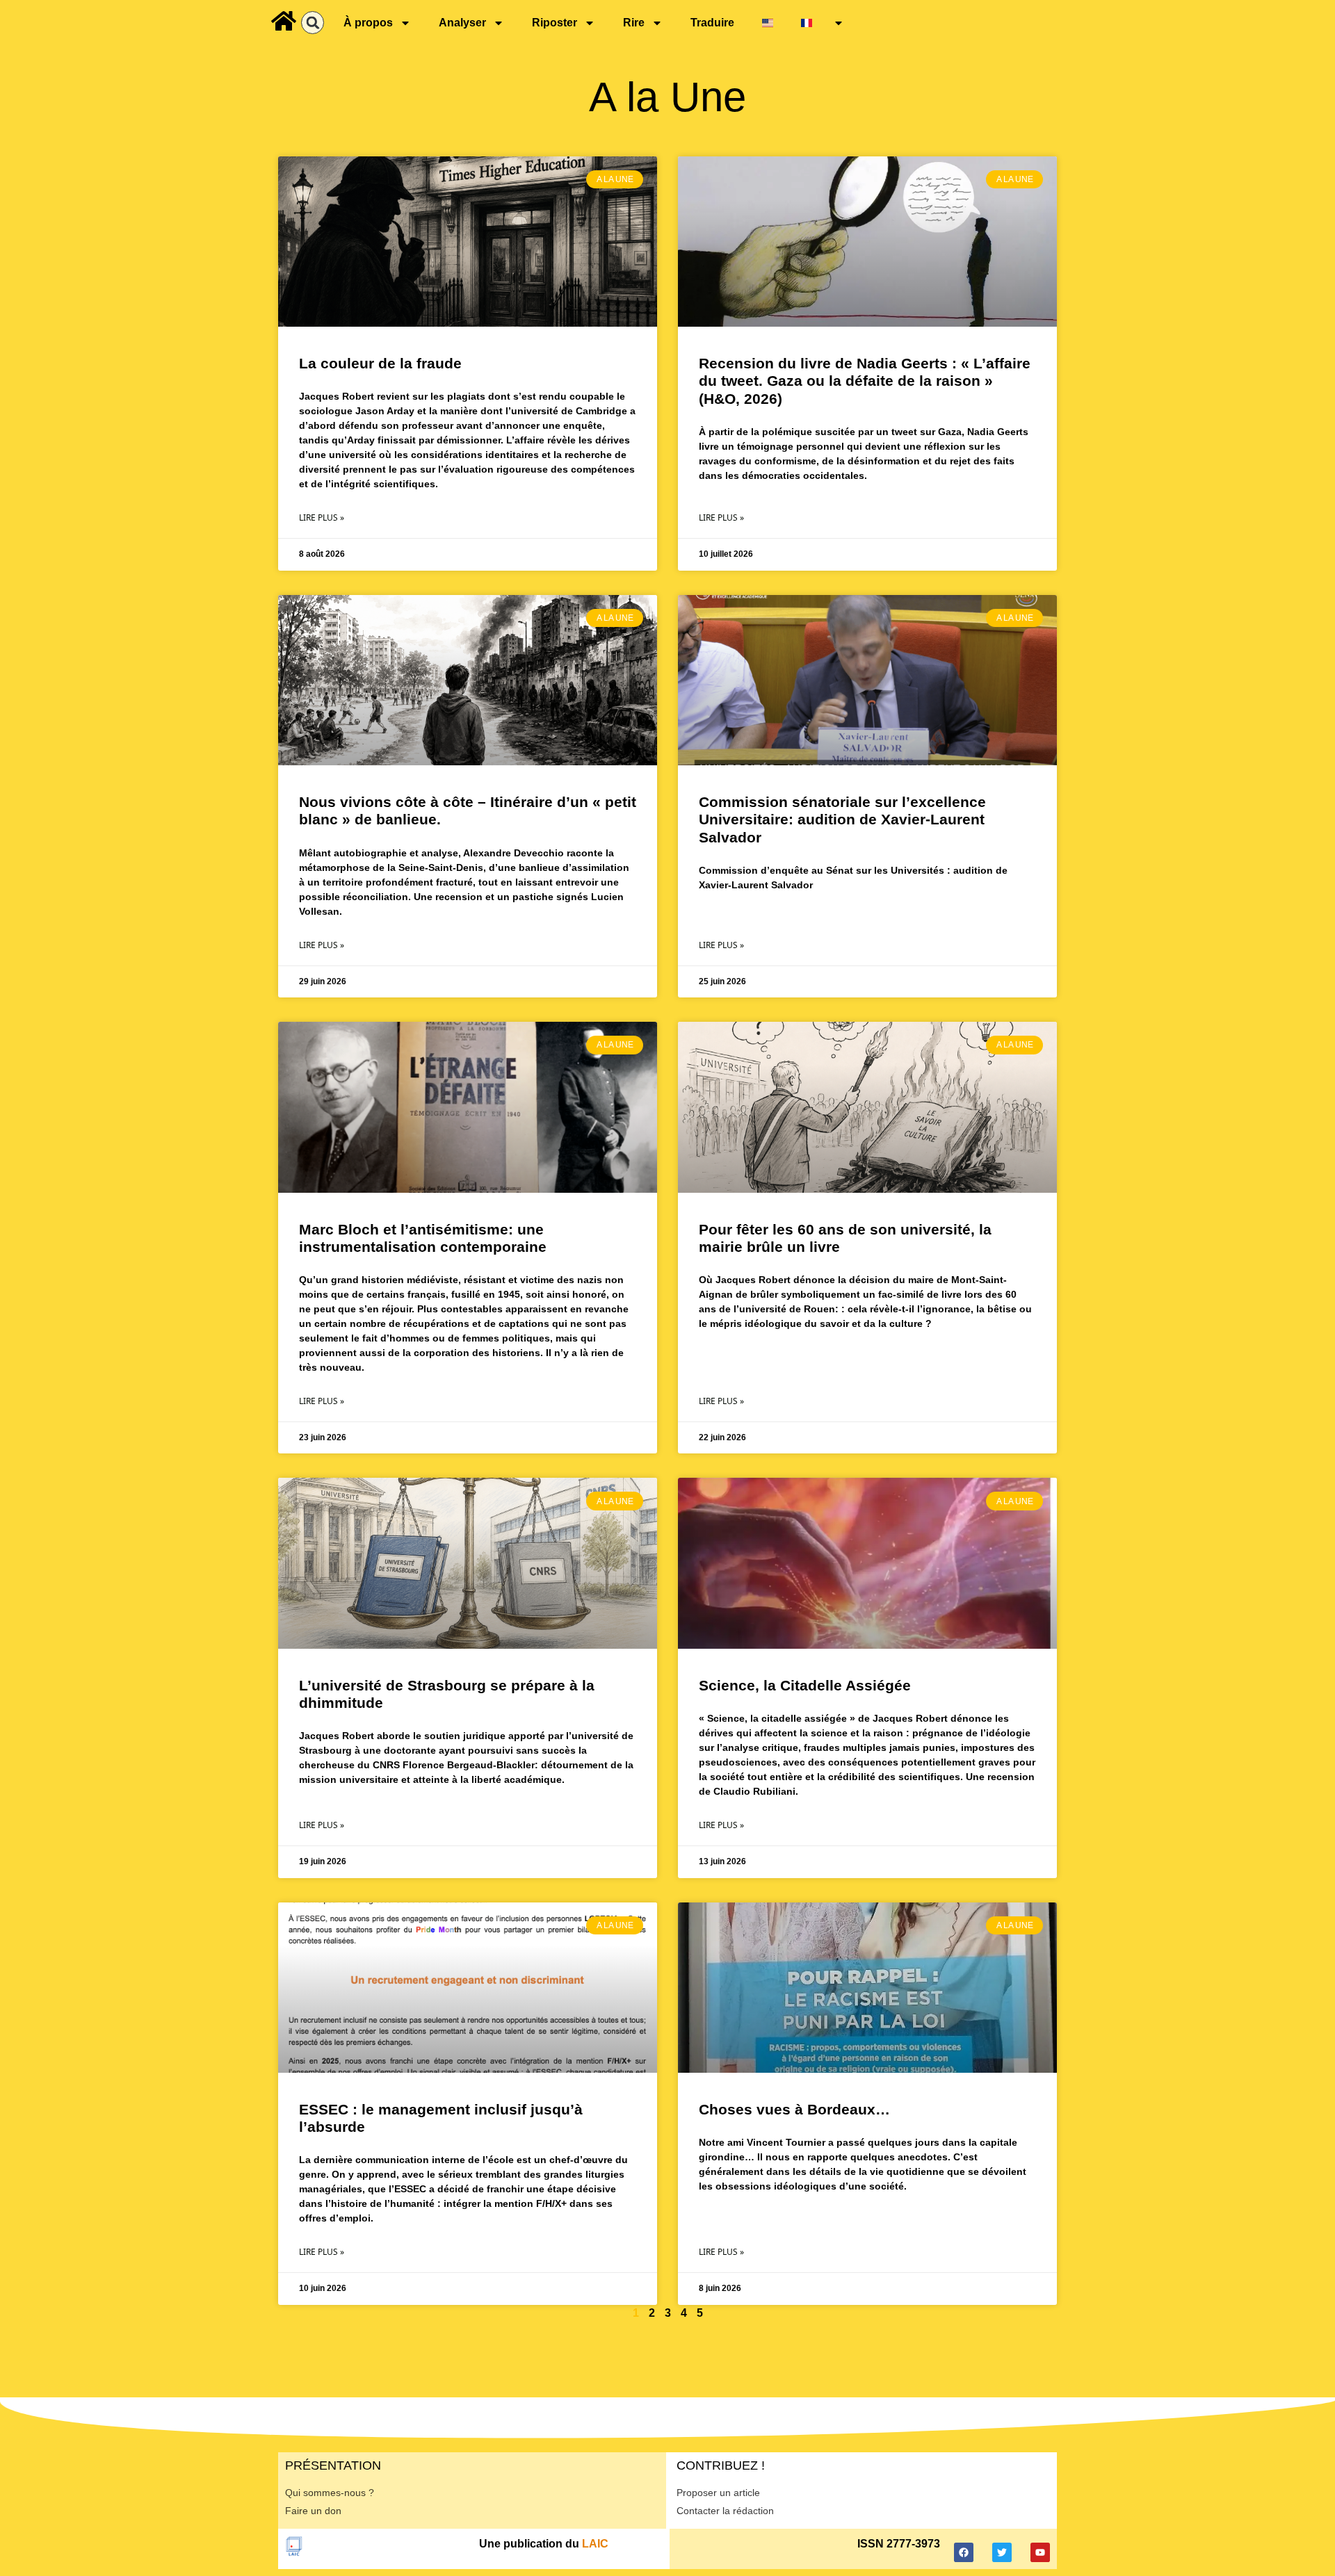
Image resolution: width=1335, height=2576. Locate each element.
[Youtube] (1040, 2552)
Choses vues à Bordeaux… (794, 2109)
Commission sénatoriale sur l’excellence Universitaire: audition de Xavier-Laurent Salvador (842, 819)
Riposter (555, 23)
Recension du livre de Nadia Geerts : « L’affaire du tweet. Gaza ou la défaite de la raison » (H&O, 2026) (865, 381)
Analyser (462, 23)
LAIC (595, 2544)
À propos (368, 23)
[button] (313, 23)
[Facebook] (964, 2552)
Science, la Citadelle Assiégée (805, 1685)
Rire (634, 23)
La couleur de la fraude (380, 363)
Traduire (712, 23)
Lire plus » (322, 517)
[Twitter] (1002, 2552)
